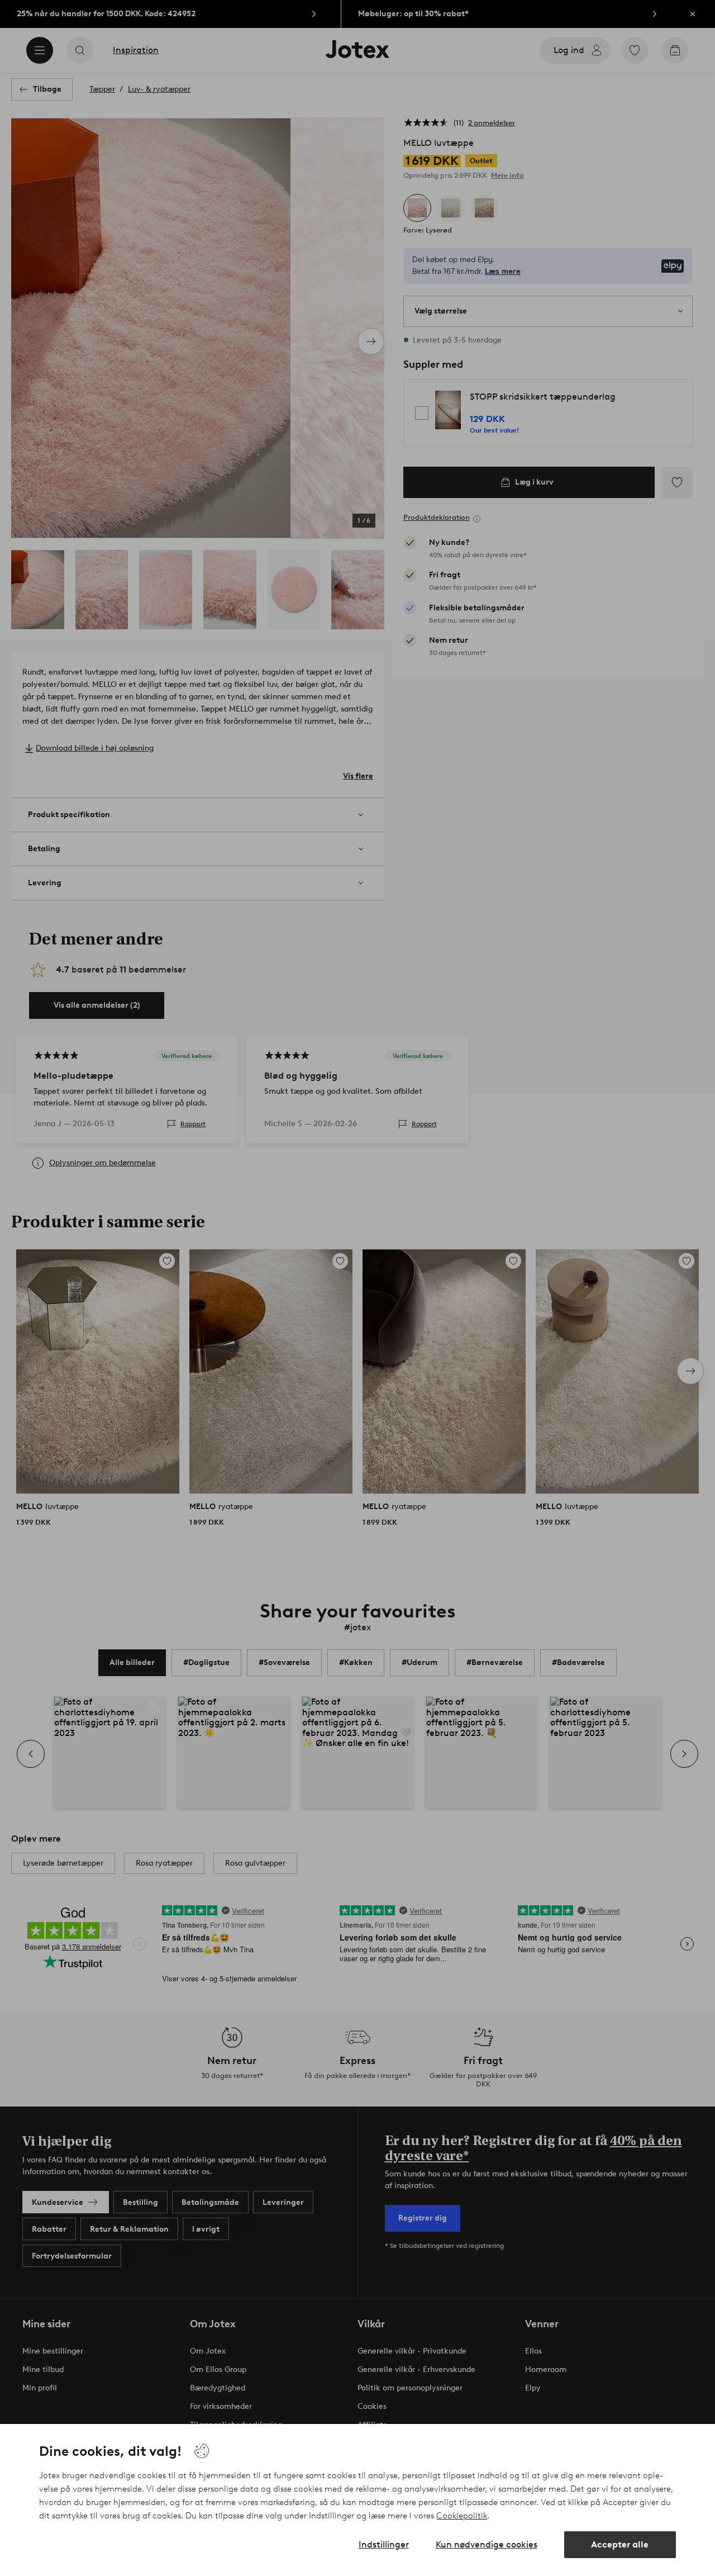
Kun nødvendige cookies (487, 2544)
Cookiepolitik (462, 2516)
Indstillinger (384, 2544)
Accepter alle (620, 2544)
